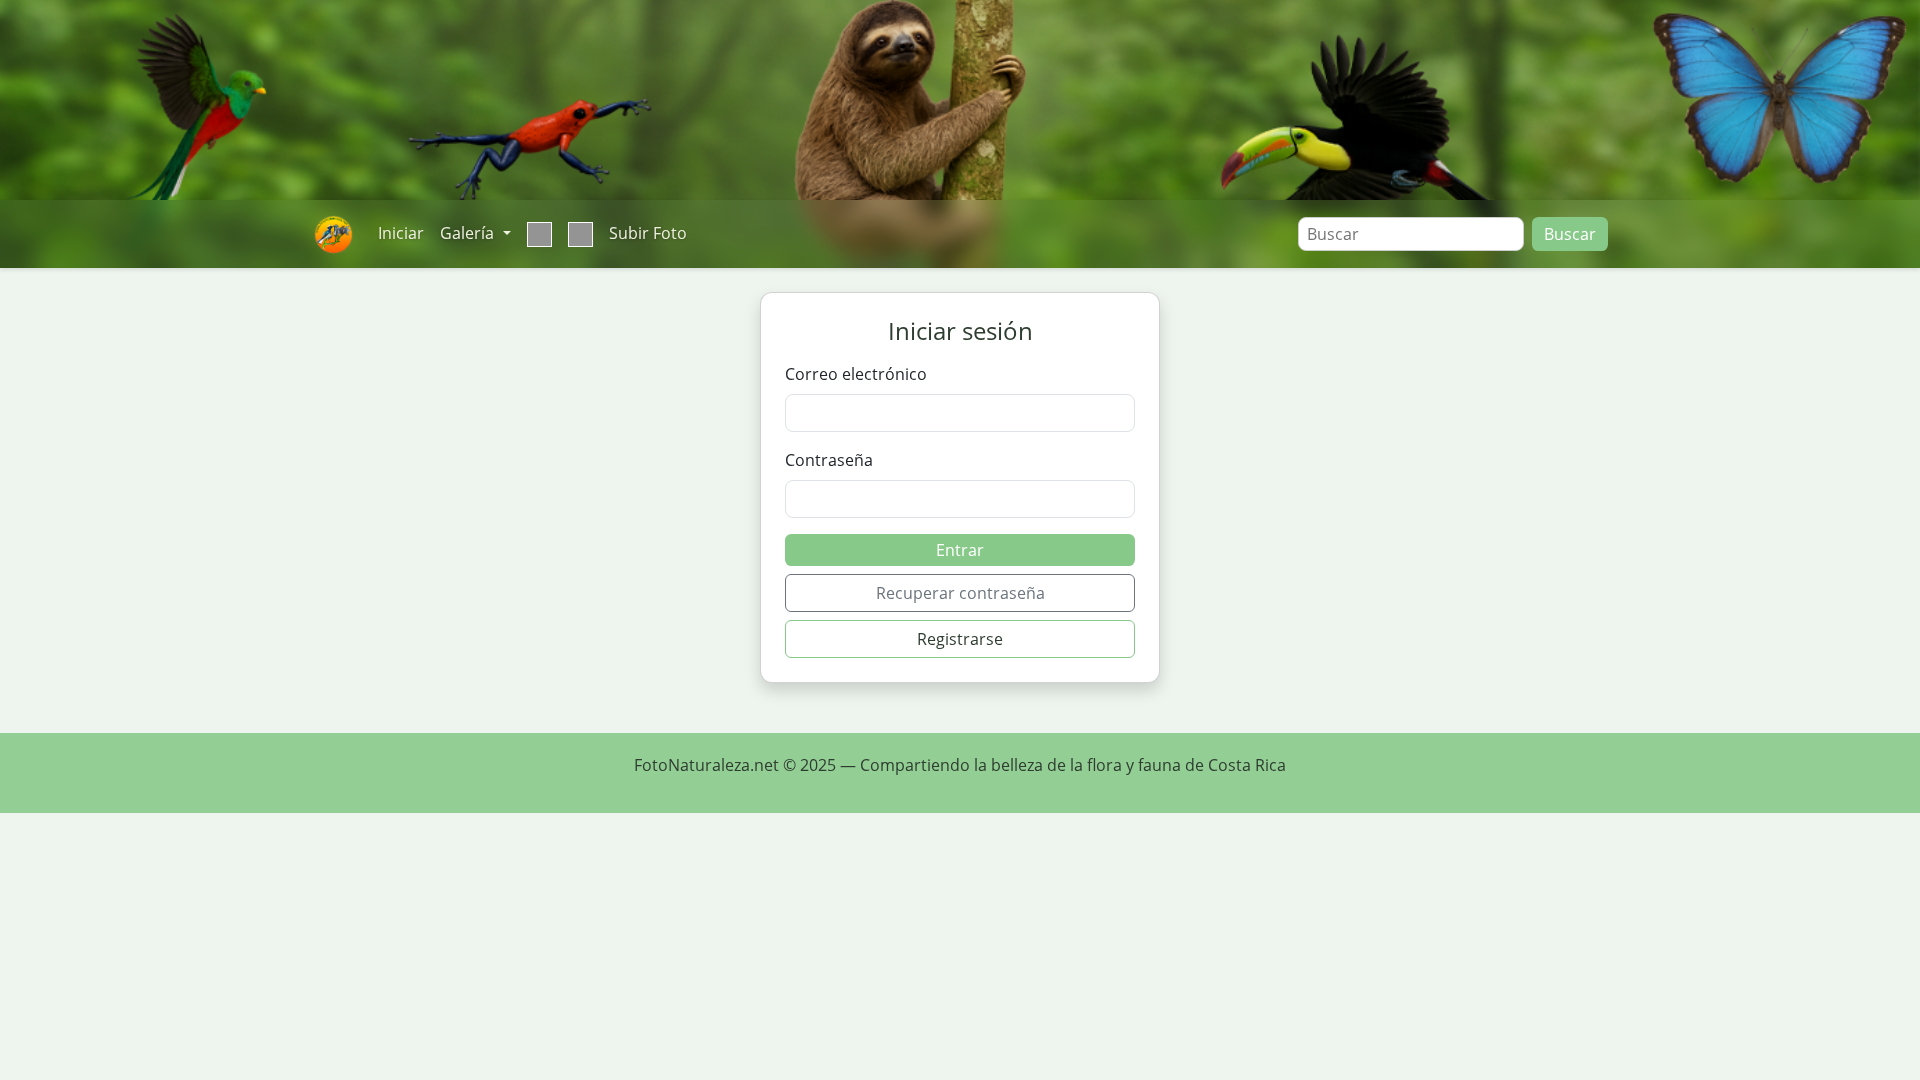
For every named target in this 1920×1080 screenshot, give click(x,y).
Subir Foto (648, 233)
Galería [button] (469, 233)
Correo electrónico (856, 374)
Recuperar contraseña (960, 593)
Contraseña (829, 460)
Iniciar (401, 233)
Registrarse (960, 639)
